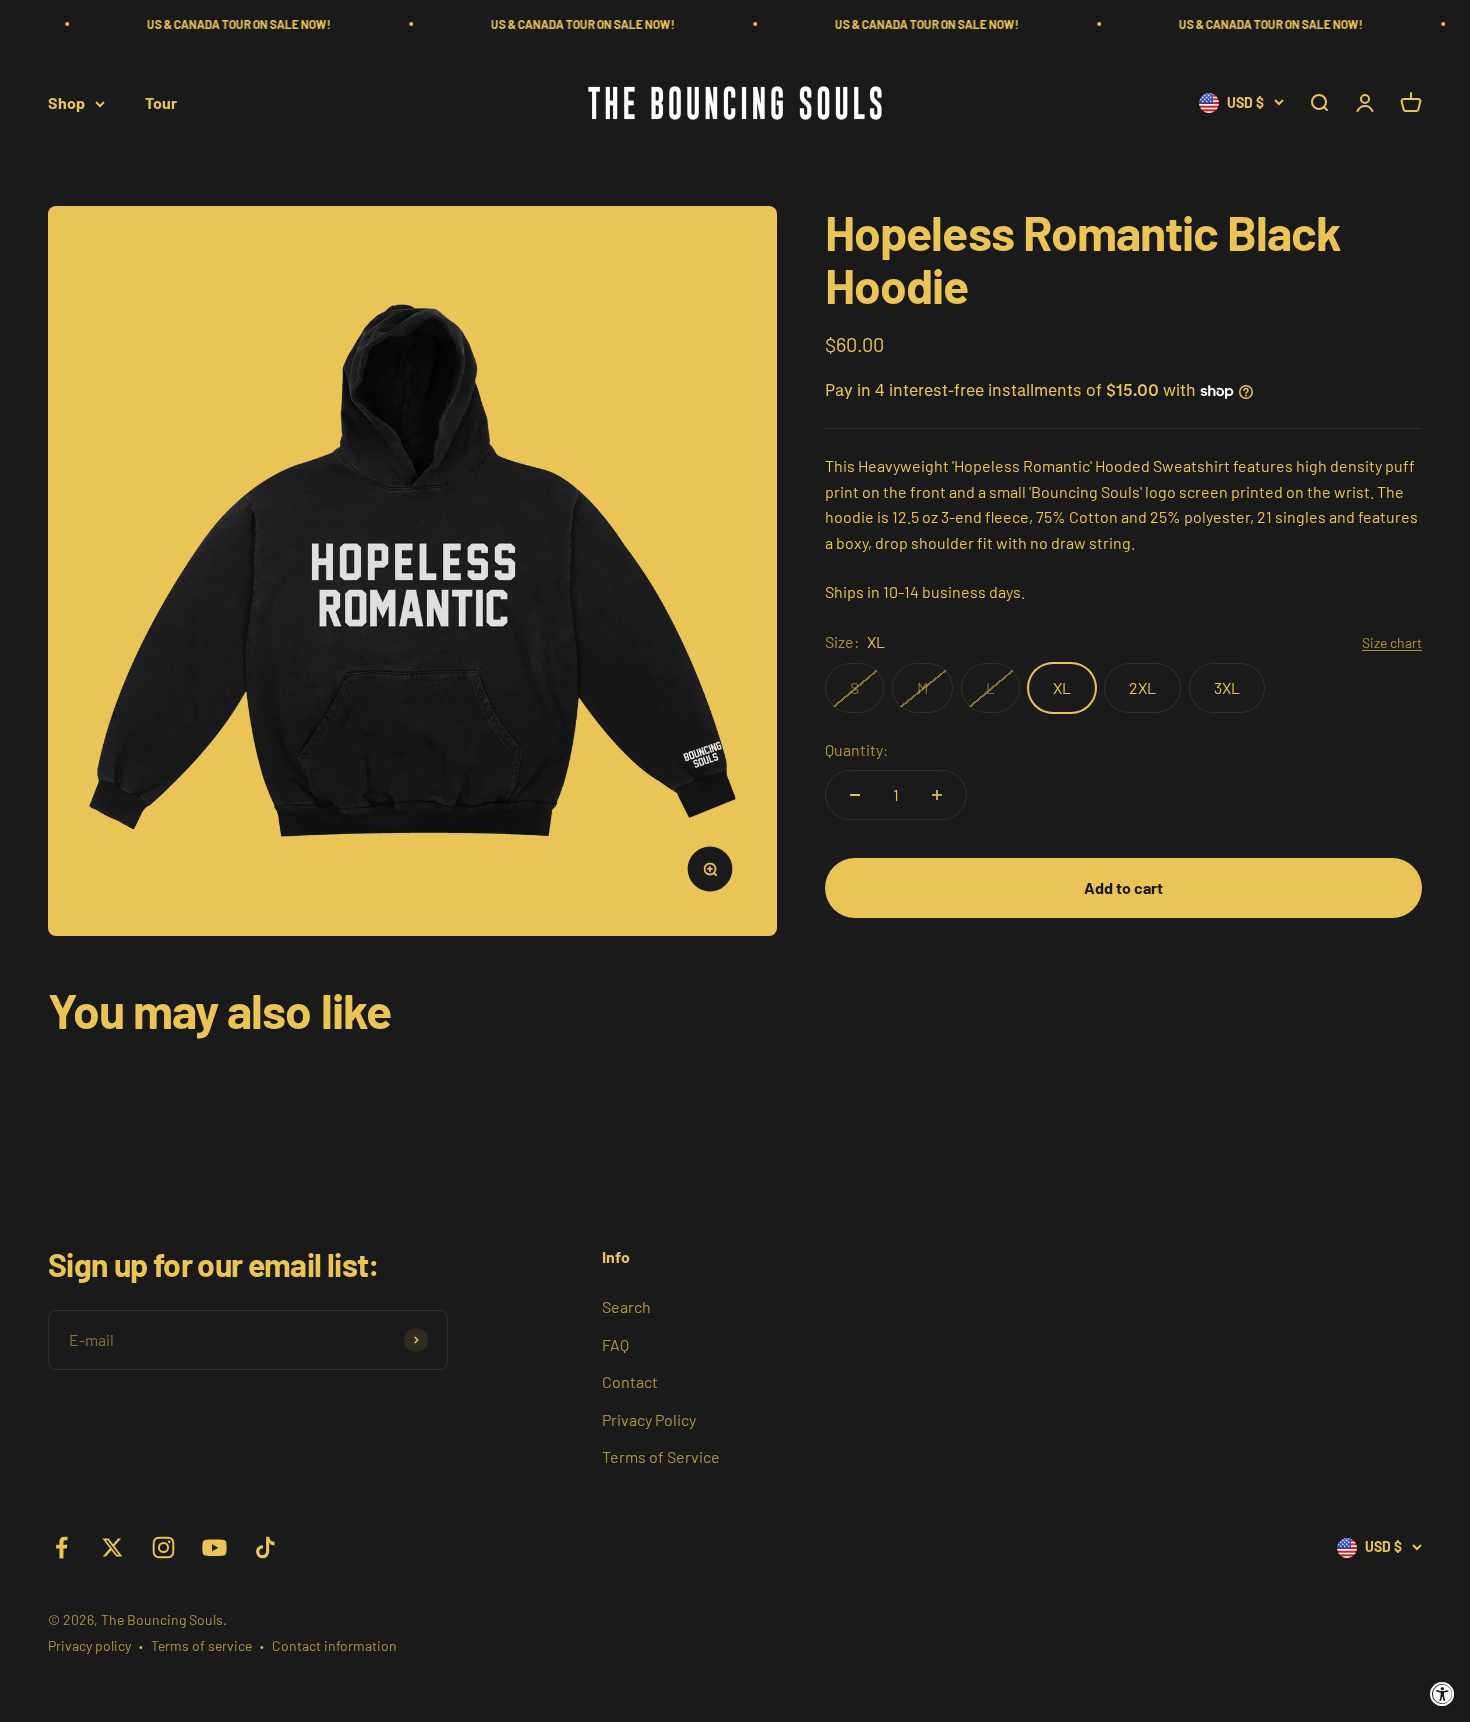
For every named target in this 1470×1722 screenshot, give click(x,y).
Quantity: (856, 749)
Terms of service (201, 1645)
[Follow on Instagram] (163, 1547)
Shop (66, 103)
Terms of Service (661, 1456)
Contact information (334, 1645)
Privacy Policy (649, 1419)
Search (626, 1306)
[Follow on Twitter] (112, 1547)
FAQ (615, 1344)
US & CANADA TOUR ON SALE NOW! (202, 24)
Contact (630, 1381)
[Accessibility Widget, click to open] (1442, 1694)
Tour (161, 103)
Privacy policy (89, 1645)
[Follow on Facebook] (61, 1547)
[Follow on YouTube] (214, 1547)
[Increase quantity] (937, 795)
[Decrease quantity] (855, 795)
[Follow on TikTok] (265, 1547)
